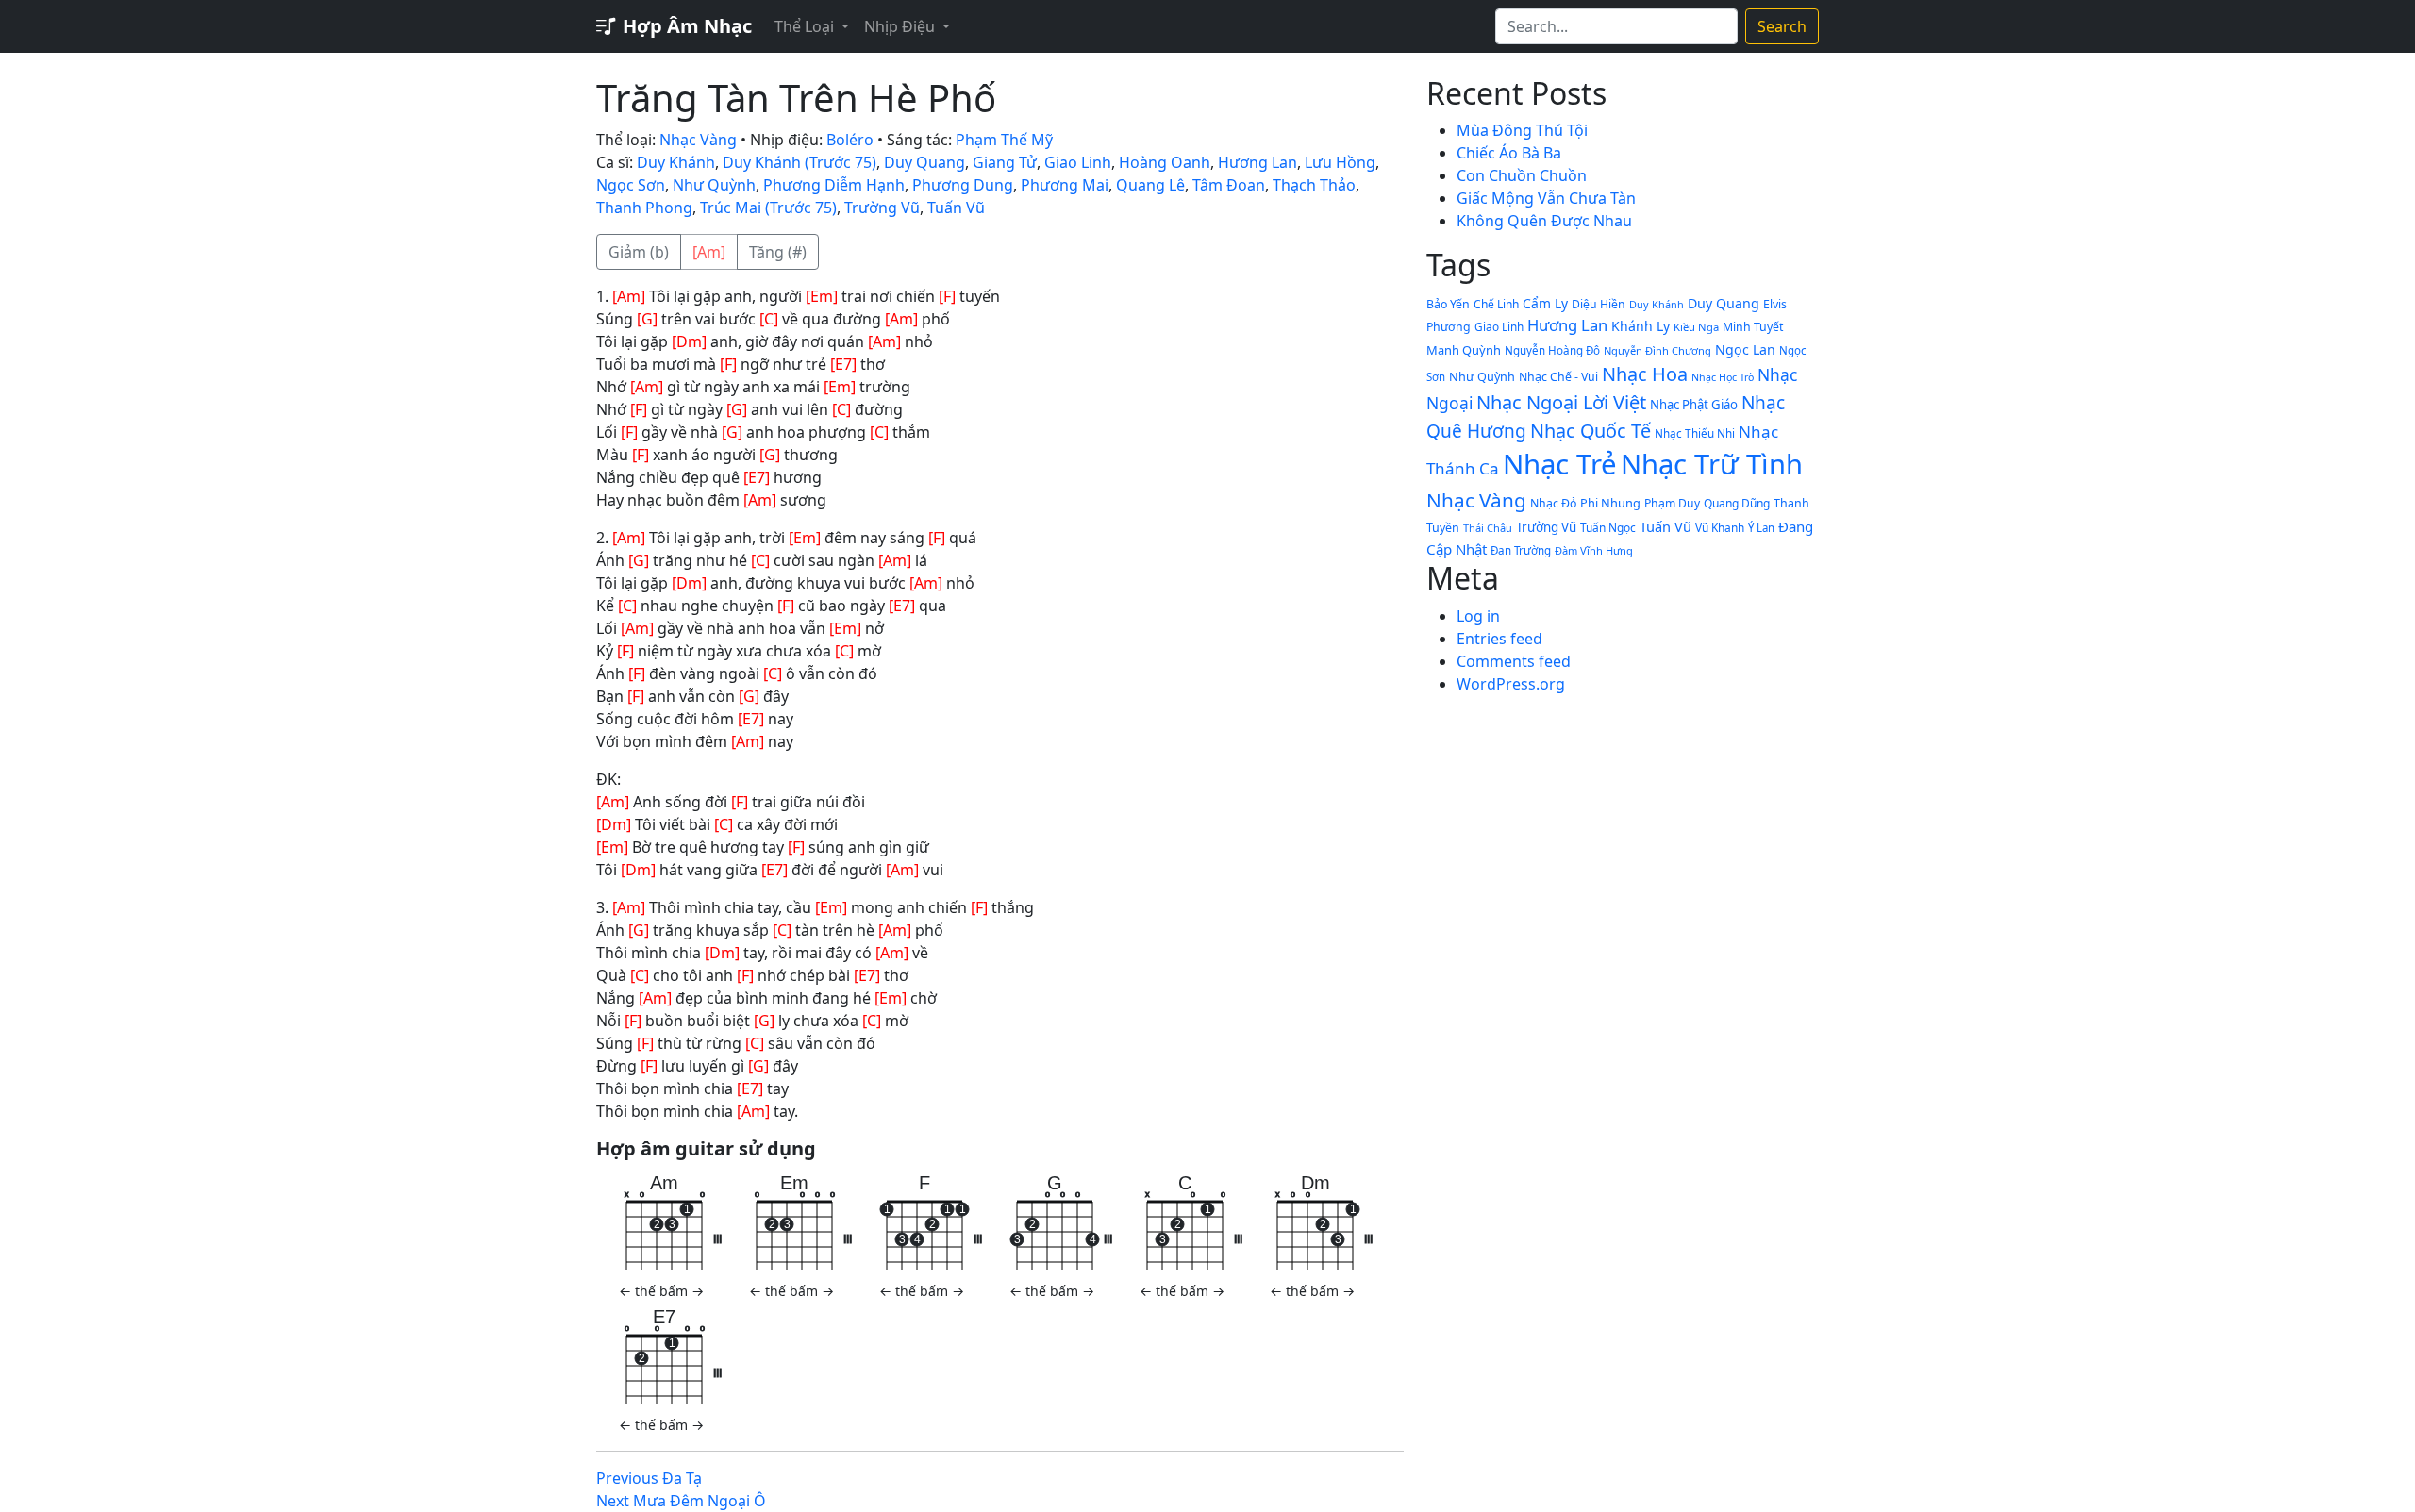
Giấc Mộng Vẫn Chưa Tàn (1546, 198)
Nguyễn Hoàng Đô (1552, 350)
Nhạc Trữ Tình (1712, 464)
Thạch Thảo (1314, 185)
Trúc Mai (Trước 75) (768, 208)
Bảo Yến (1448, 304)
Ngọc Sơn (631, 185)
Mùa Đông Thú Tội (1522, 130)
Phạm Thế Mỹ (1004, 140)
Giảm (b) (639, 252)
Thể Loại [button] (806, 26)
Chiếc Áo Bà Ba (1509, 153)
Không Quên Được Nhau (1544, 221)
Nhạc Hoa (1645, 374)
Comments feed (1514, 661)
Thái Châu (1488, 528)
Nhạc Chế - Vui (1558, 377)
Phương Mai (1065, 185)
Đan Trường (1521, 550)
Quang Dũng (1737, 503)
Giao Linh (1078, 162)
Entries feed (1499, 639)
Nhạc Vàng (698, 140)
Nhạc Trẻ (1560, 464)
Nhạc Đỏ (1553, 503)
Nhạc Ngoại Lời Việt (1561, 402)
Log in (1478, 616)
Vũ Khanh (1720, 527)
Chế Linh (1496, 304)
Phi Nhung (1610, 503)
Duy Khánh (676, 162)
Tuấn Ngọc (1608, 527)
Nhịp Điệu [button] (901, 26)
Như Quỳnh (714, 185)
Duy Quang (924, 162)
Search (1782, 26)
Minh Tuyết (1753, 327)
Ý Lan (1761, 528)
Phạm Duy (1672, 503)
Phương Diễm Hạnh (834, 185)
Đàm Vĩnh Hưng (1594, 550)
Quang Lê (1150, 185)
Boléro (850, 140)
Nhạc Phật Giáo (1694, 405)
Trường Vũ (882, 208)
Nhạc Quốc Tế (1591, 431)
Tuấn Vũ (956, 208)
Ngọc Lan (1745, 349)
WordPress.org (1511, 684)
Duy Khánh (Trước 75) (799, 162)
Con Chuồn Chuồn (1522, 175)
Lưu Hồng (1340, 162)
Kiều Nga (1696, 327)
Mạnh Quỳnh (1464, 350)
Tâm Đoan (1229, 185)
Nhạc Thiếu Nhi (1695, 433)
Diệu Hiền (1599, 304)
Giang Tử (1005, 162)
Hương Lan (1257, 162)
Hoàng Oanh (1165, 162)
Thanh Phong (644, 208)
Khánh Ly (1641, 326)
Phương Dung (963, 185)
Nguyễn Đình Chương (1657, 350)
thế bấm (661, 1291)
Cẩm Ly (1545, 303)
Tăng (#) (778, 252)
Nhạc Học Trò (1723, 377)
